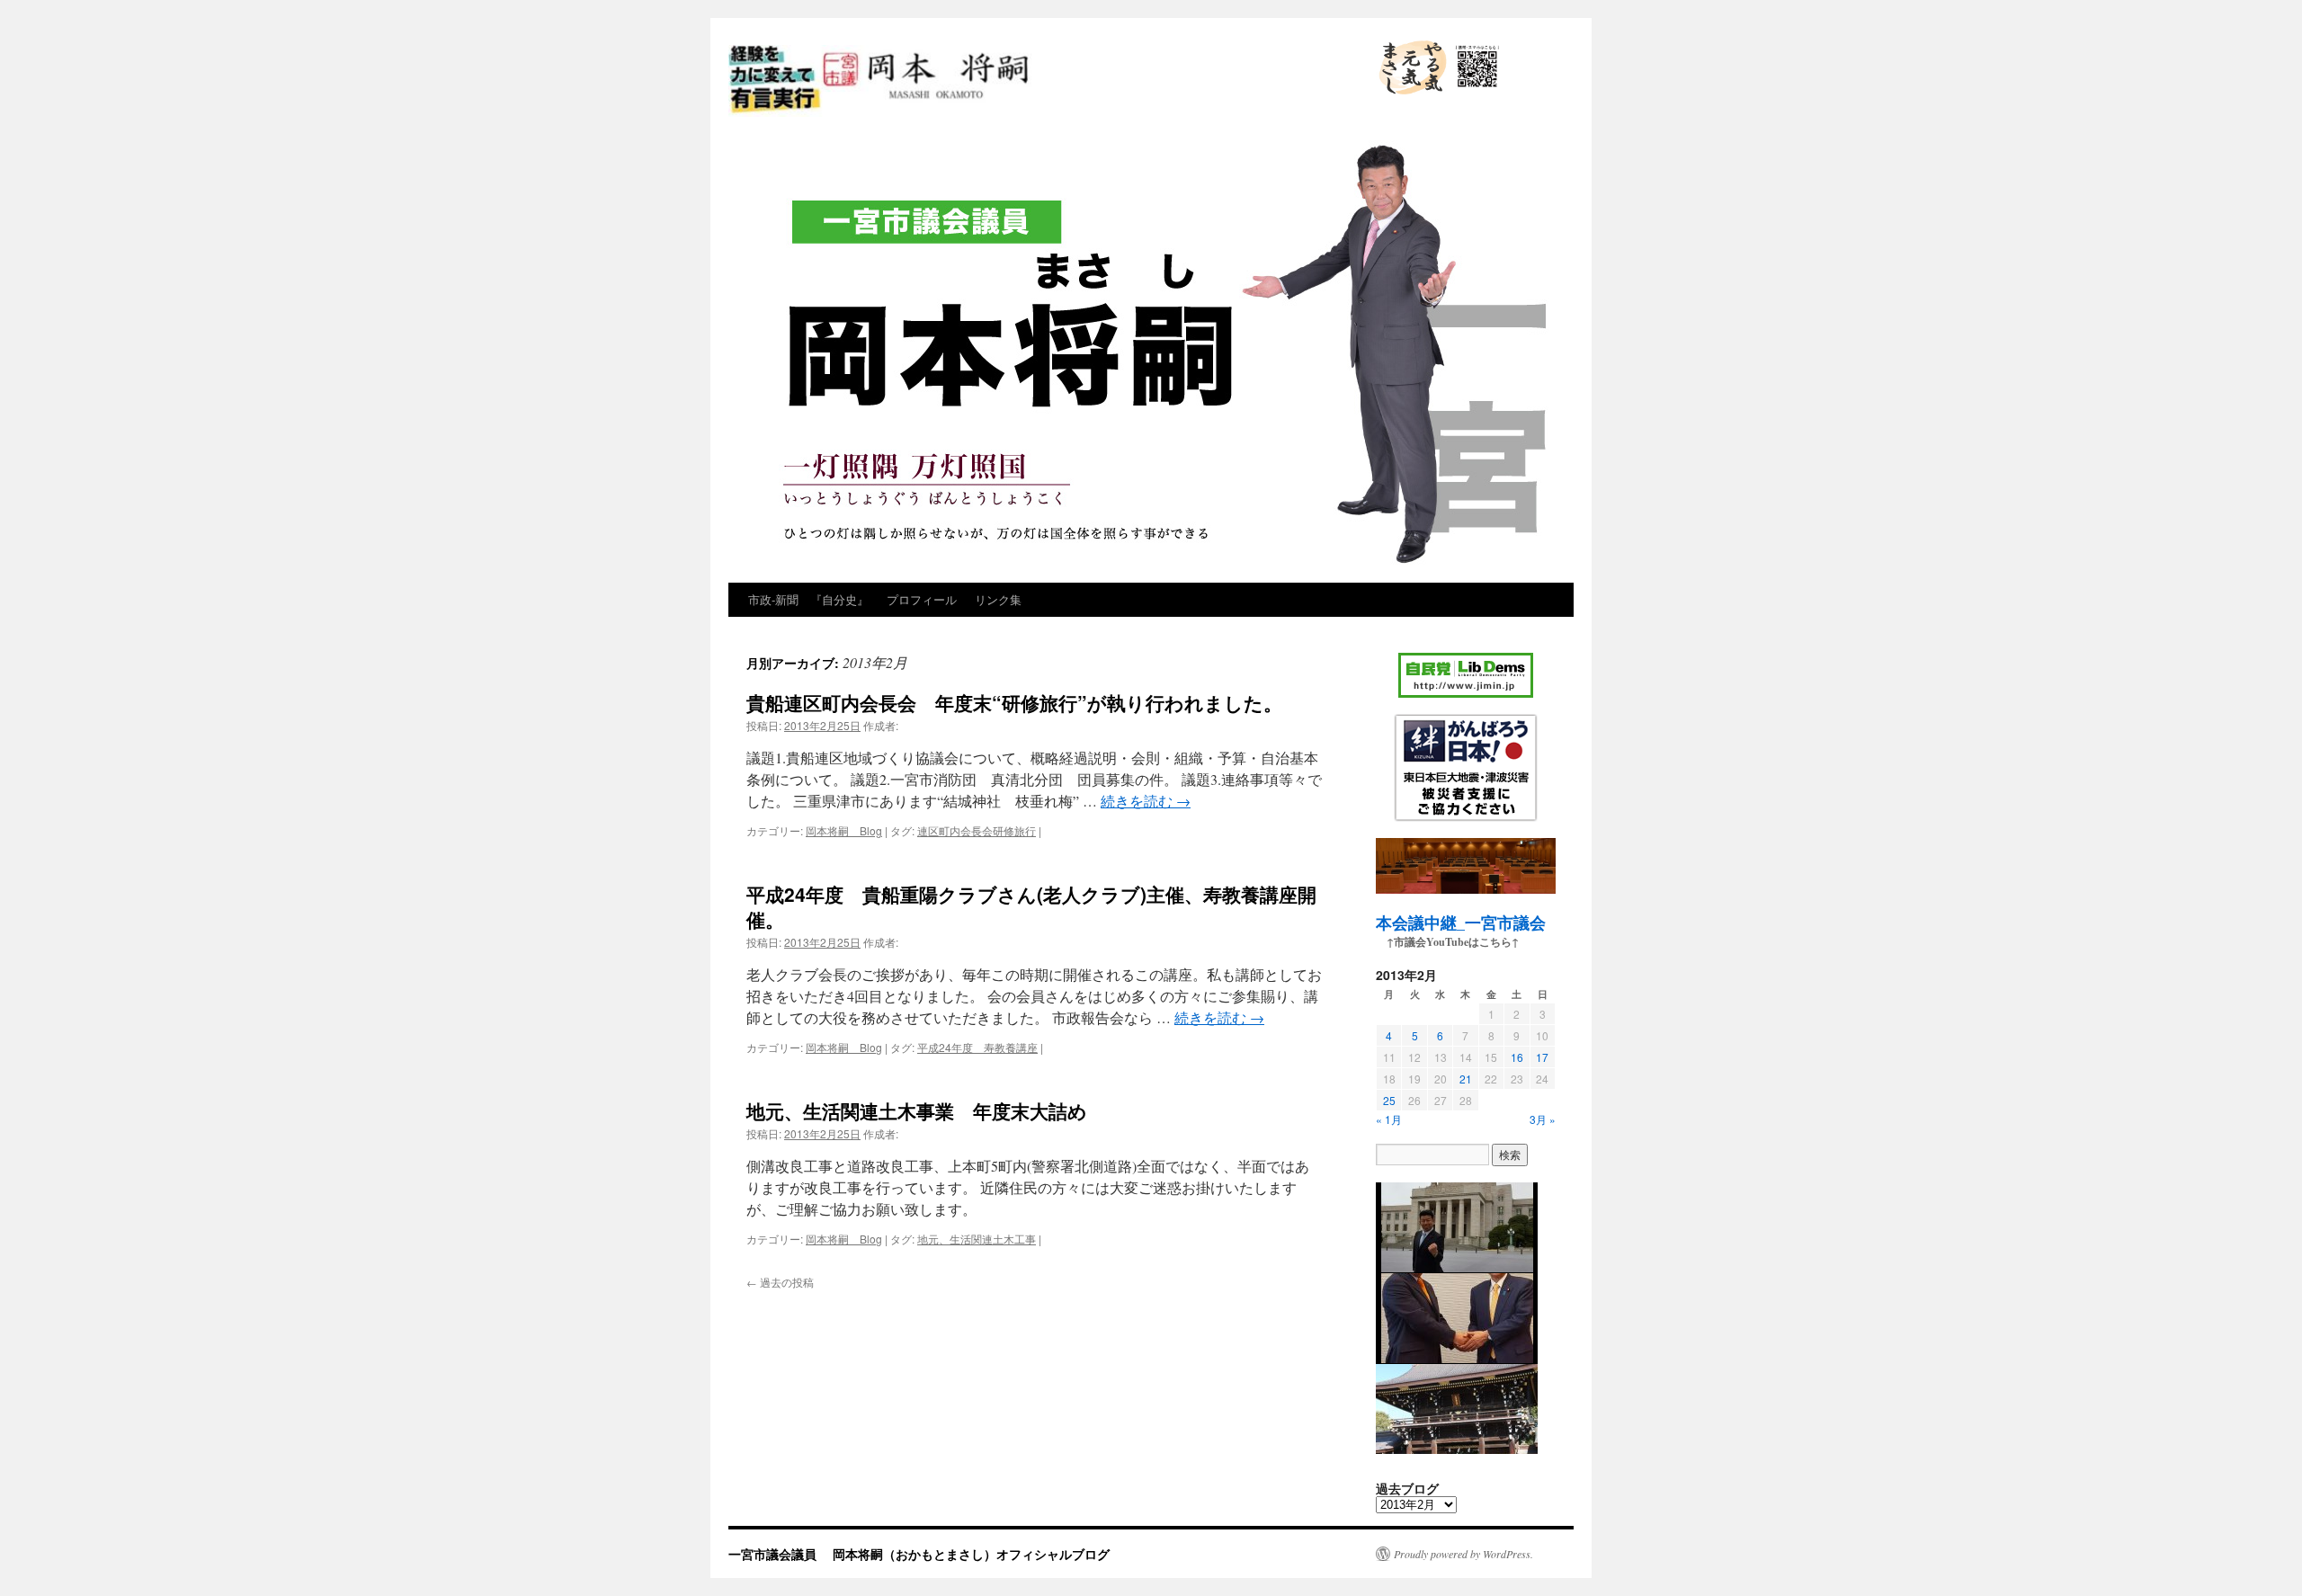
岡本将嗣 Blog (844, 830)
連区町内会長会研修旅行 (977, 830)
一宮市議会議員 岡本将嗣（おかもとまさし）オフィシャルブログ (1032, 115)
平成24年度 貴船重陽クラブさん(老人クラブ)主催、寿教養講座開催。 (1031, 906)
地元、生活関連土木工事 (977, 1239)
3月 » (1543, 1119)
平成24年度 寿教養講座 (977, 1047)
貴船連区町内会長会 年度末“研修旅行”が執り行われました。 (1014, 702)
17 (1542, 1057)
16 (1517, 1057)
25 (1389, 1100)
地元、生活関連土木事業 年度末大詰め (917, 1110)
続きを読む (1146, 801)
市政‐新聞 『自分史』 (808, 599)
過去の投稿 (780, 1282)
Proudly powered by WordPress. (1463, 1554)
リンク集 (998, 599)
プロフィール (922, 599)
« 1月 (1389, 1119)
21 (1466, 1079)
